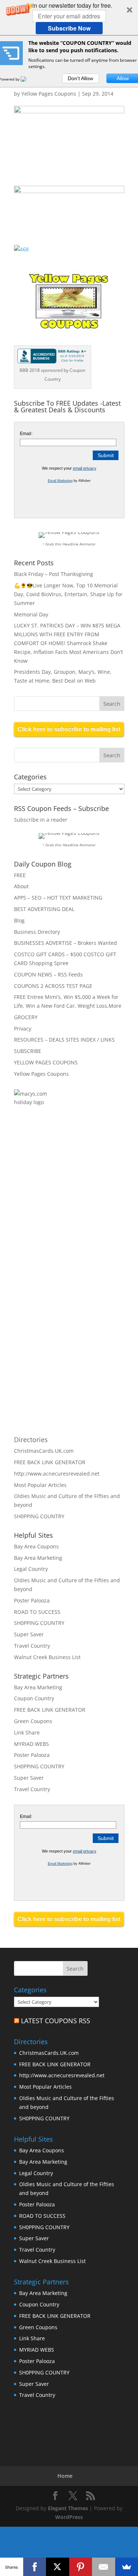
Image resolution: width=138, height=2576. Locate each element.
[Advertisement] (93, 1200)
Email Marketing (60, 481)
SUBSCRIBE (28, 1051)
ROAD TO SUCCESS (37, 1612)
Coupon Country (34, 1698)
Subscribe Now (69, 28)
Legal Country (31, 1569)
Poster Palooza (32, 1600)
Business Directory (37, 932)
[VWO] (28, 79)
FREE (20, 875)
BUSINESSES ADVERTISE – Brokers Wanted (66, 943)
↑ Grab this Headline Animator (69, 544)
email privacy (85, 468)
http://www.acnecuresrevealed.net (57, 1474)
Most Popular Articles (40, 1485)
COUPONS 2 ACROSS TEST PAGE (53, 986)
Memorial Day (31, 614)
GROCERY (26, 1017)
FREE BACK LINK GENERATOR (50, 1462)
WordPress (69, 2517)
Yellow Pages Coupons (49, 94)
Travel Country (32, 1646)
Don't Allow (80, 78)
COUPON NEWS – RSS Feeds (48, 974)
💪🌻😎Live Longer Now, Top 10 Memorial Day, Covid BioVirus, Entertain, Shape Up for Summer (68, 594)
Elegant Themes (68, 2508)
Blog (19, 920)
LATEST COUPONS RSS (56, 2021)
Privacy (23, 1029)
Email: (26, 434)
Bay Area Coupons (36, 1546)
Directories (31, 1440)
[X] (58, 2567)
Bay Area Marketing (38, 1558)
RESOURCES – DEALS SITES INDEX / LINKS (64, 1040)
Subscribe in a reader (41, 820)
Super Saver (29, 1634)
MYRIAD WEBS (31, 1744)
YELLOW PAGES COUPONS (46, 1062)
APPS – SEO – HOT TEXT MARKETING (58, 898)
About (21, 886)
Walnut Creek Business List (47, 1657)
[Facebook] (35, 2567)
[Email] (104, 2567)
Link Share (27, 1732)
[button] (69, 18)
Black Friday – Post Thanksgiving (54, 574)
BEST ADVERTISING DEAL (44, 909)
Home (65, 2476)
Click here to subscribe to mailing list (69, 729)
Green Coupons (33, 1721)
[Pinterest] (81, 2567)
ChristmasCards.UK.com (44, 1451)
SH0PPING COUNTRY (39, 1516)
